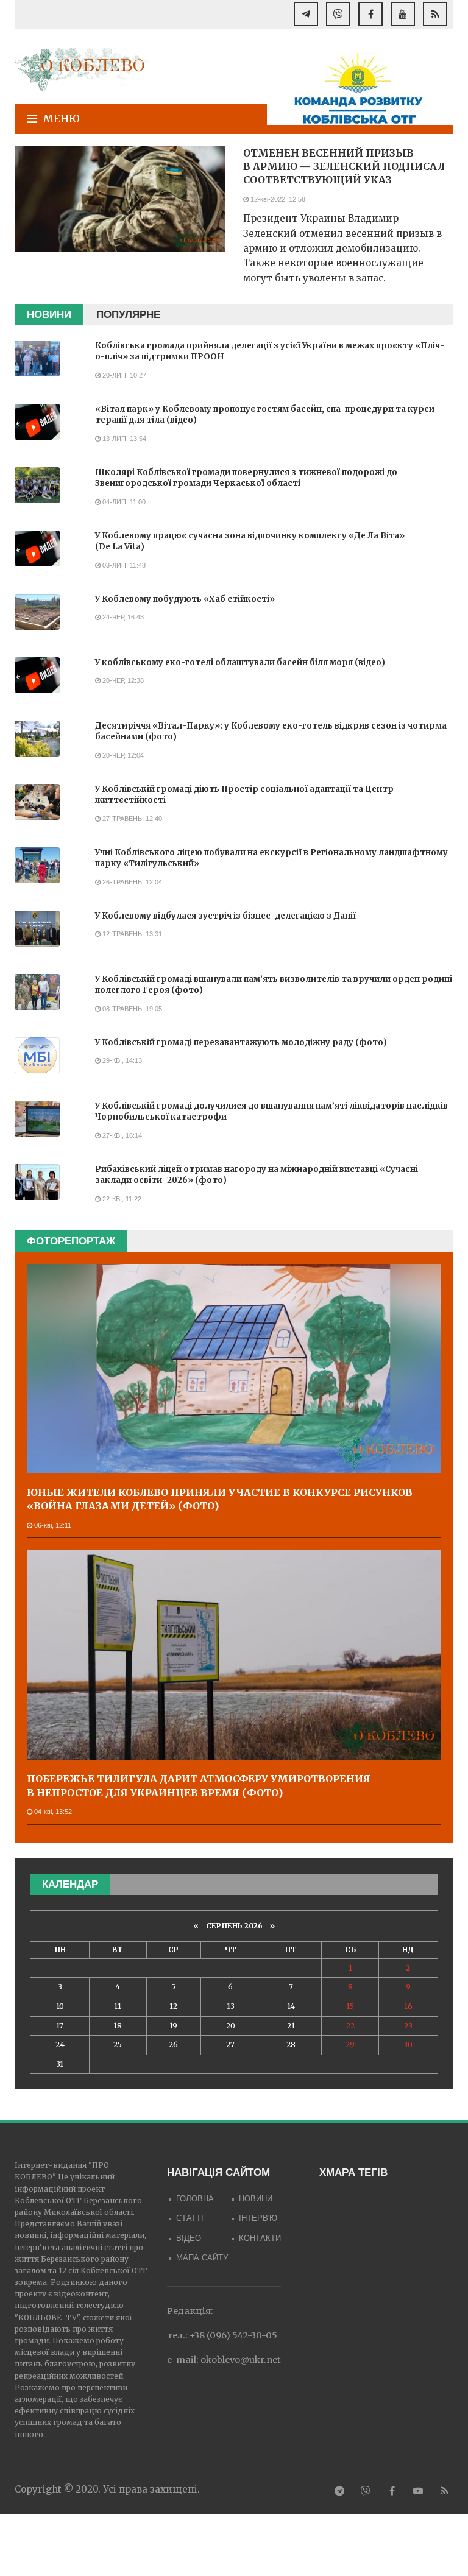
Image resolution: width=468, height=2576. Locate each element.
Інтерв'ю (258, 2218)
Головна (195, 2199)
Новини (256, 2199)
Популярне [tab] (128, 315)
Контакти (260, 2238)
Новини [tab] (49, 315)
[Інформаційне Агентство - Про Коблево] (82, 69)
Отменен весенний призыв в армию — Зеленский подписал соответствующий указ (344, 167)
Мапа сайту (202, 2258)
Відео (189, 2238)
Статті (190, 2218)
